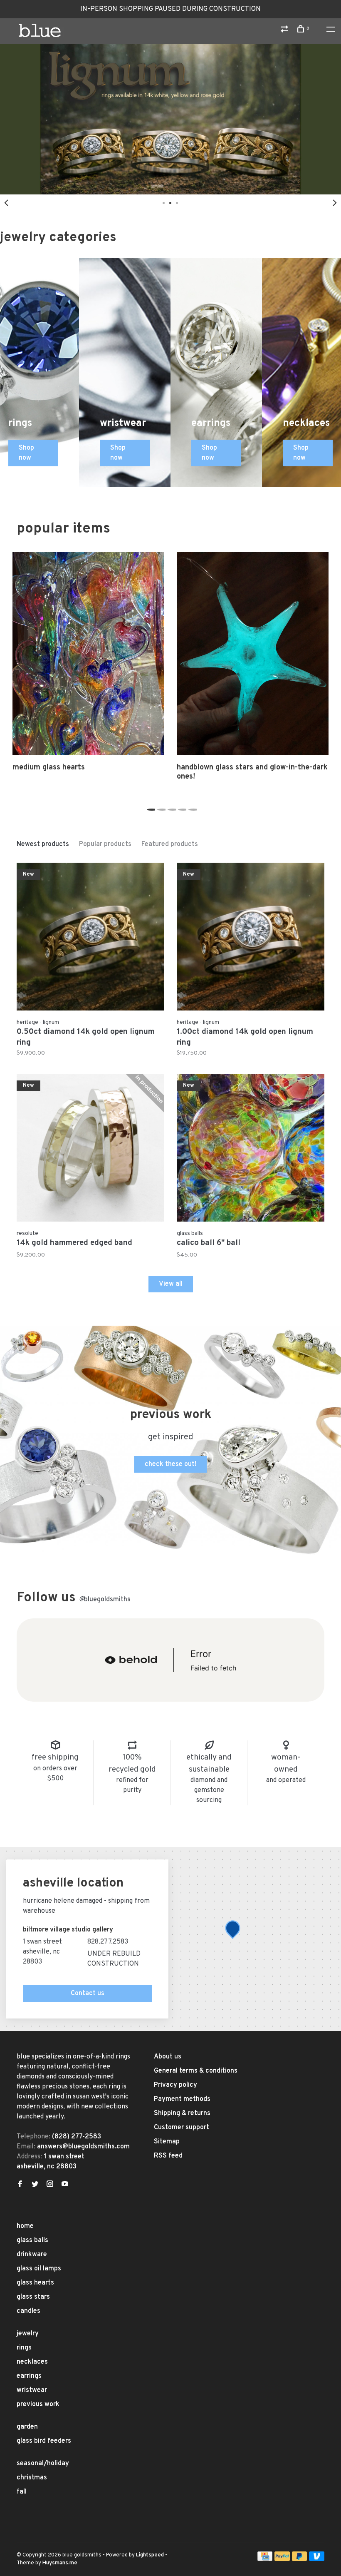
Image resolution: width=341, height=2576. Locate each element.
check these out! (171, 1464)
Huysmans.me (60, 2563)
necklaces (32, 2362)
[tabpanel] (170, 119)
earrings (29, 2376)
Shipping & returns (182, 2113)
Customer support (182, 2128)
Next (335, 203)
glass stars (33, 2297)
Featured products (170, 844)
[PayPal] (282, 2559)
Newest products (43, 844)
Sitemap (167, 2142)
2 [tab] (160, 807)
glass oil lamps (39, 2269)
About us (168, 2057)
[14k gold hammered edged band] (90, 1149)
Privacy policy (175, 2085)
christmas (32, 2478)
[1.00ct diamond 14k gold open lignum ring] (251, 938)
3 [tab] (171, 807)
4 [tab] (181, 807)
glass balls (32, 2240)
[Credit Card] (265, 2559)
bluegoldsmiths (105, 1600)
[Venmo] (317, 2559)
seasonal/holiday (43, 2464)
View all (171, 1284)
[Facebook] (20, 2185)
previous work (38, 2404)
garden (27, 2427)
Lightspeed (150, 2555)
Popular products (105, 844)
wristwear (32, 2390)
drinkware (32, 2255)
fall (22, 2492)
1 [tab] (150, 807)
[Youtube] (65, 2185)
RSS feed (168, 2156)
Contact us (88, 1994)
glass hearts (35, 2283)
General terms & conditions (196, 2071)
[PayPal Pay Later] (300, 2559)
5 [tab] (192, 807)
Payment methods (182, 2099)
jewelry (28, 2334)
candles (28, 2311)
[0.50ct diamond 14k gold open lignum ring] (90, 938)
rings (24, 2348)
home (25, 2226)
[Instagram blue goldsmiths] (50, 2185)
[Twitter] (35, 2185)
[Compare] (285, 31)
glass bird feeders (44, 2441)
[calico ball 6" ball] (251, 1149)
